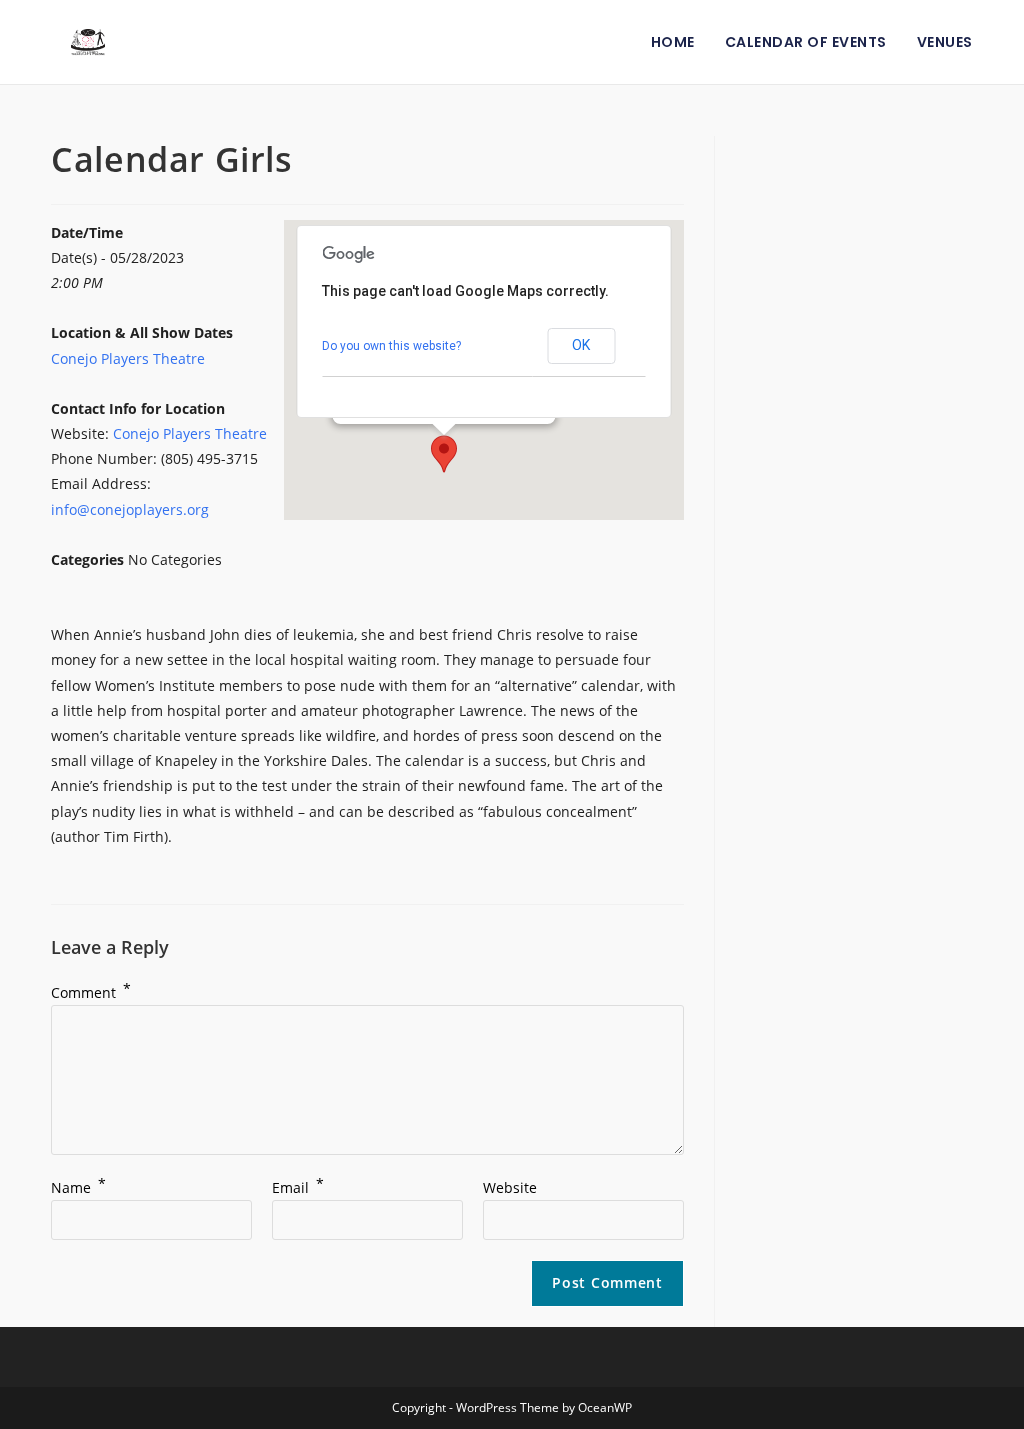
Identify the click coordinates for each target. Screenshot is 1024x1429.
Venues (945, 42)
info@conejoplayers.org (130, 509)
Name (78, 1187)
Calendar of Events (806, 42)
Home (673, 42)
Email (298, 1187)
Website (510, 1187)
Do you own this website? (391, 346)
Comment (91, 992)
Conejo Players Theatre (128, 358)
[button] (444, 454)
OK (581, 345)
